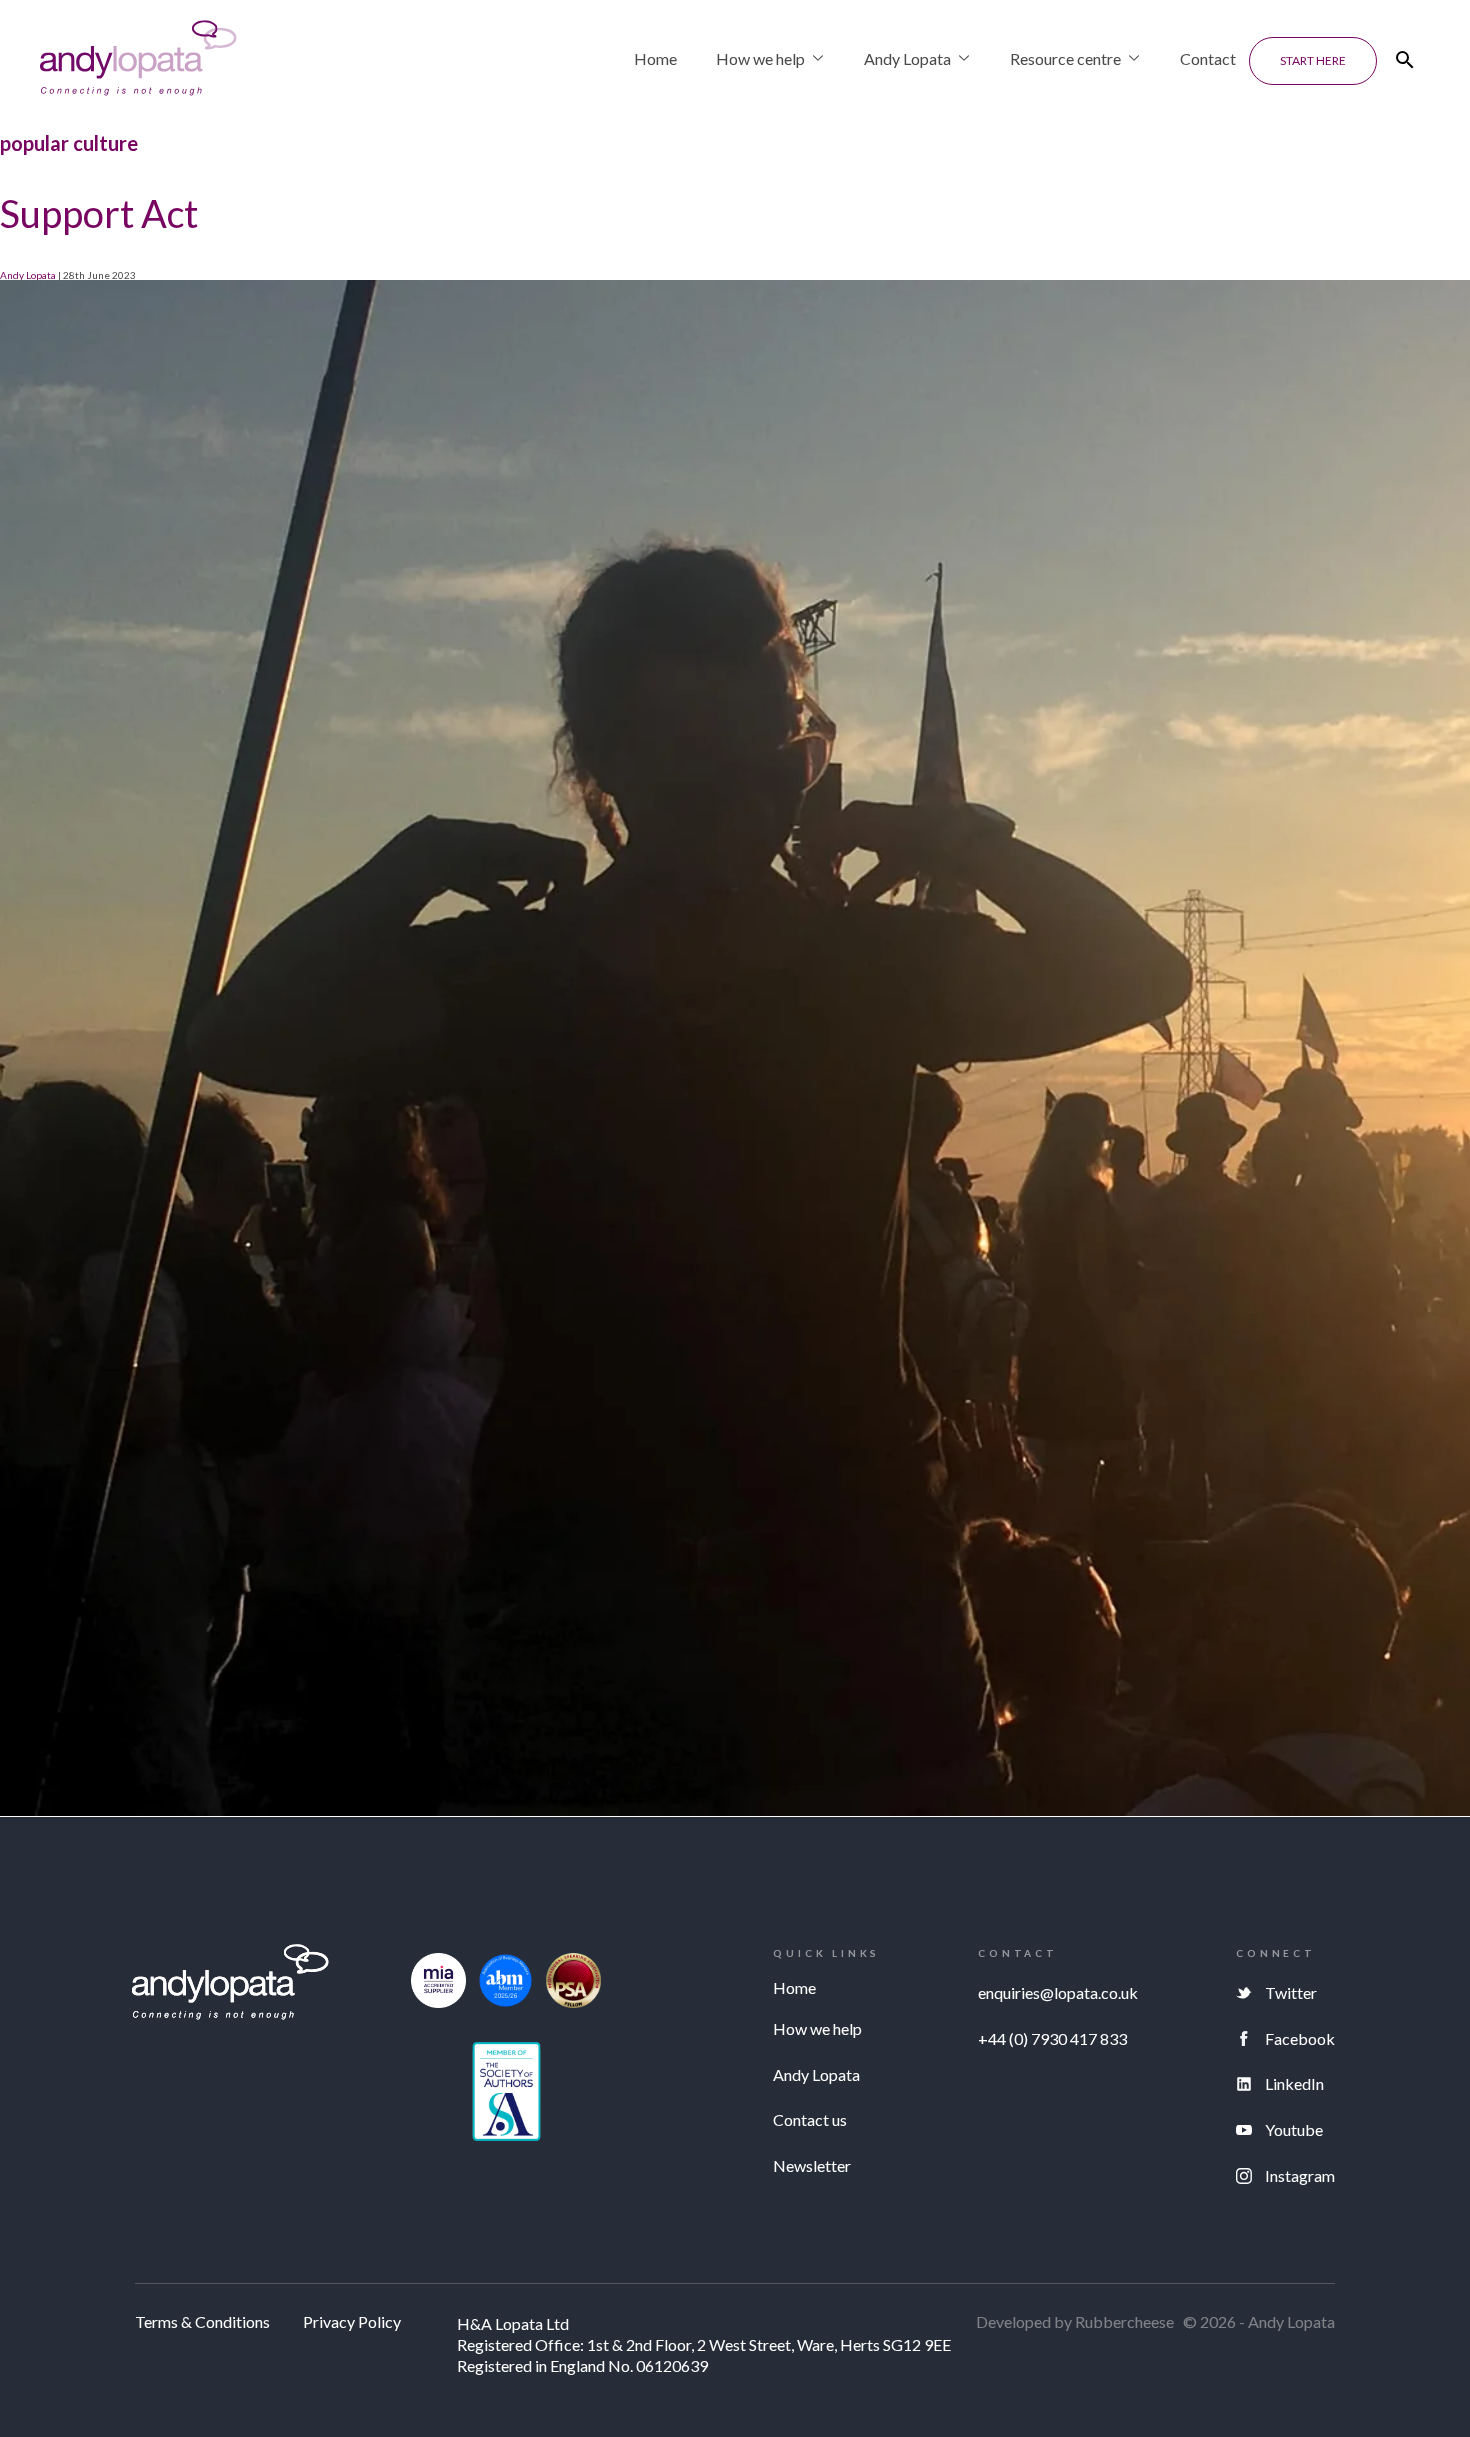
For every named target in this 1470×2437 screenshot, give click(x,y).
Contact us (810, 2119)
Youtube (1294, 2129)
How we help (760, 58)
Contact (1208, 58)
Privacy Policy (352, 2322)
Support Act (99, 213)
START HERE (1313, 60)
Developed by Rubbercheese (1075, 2321)
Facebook (1300, 2038)
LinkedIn (1294, 2083)
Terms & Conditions (202, 2322)
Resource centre (1065, 58)
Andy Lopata (907, 58)
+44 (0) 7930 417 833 (1052, 2038)
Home (655, 58)
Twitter (1291, 1992)
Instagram (1300, 2175)
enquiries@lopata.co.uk (1058, 1992)
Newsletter (812, 2165)
